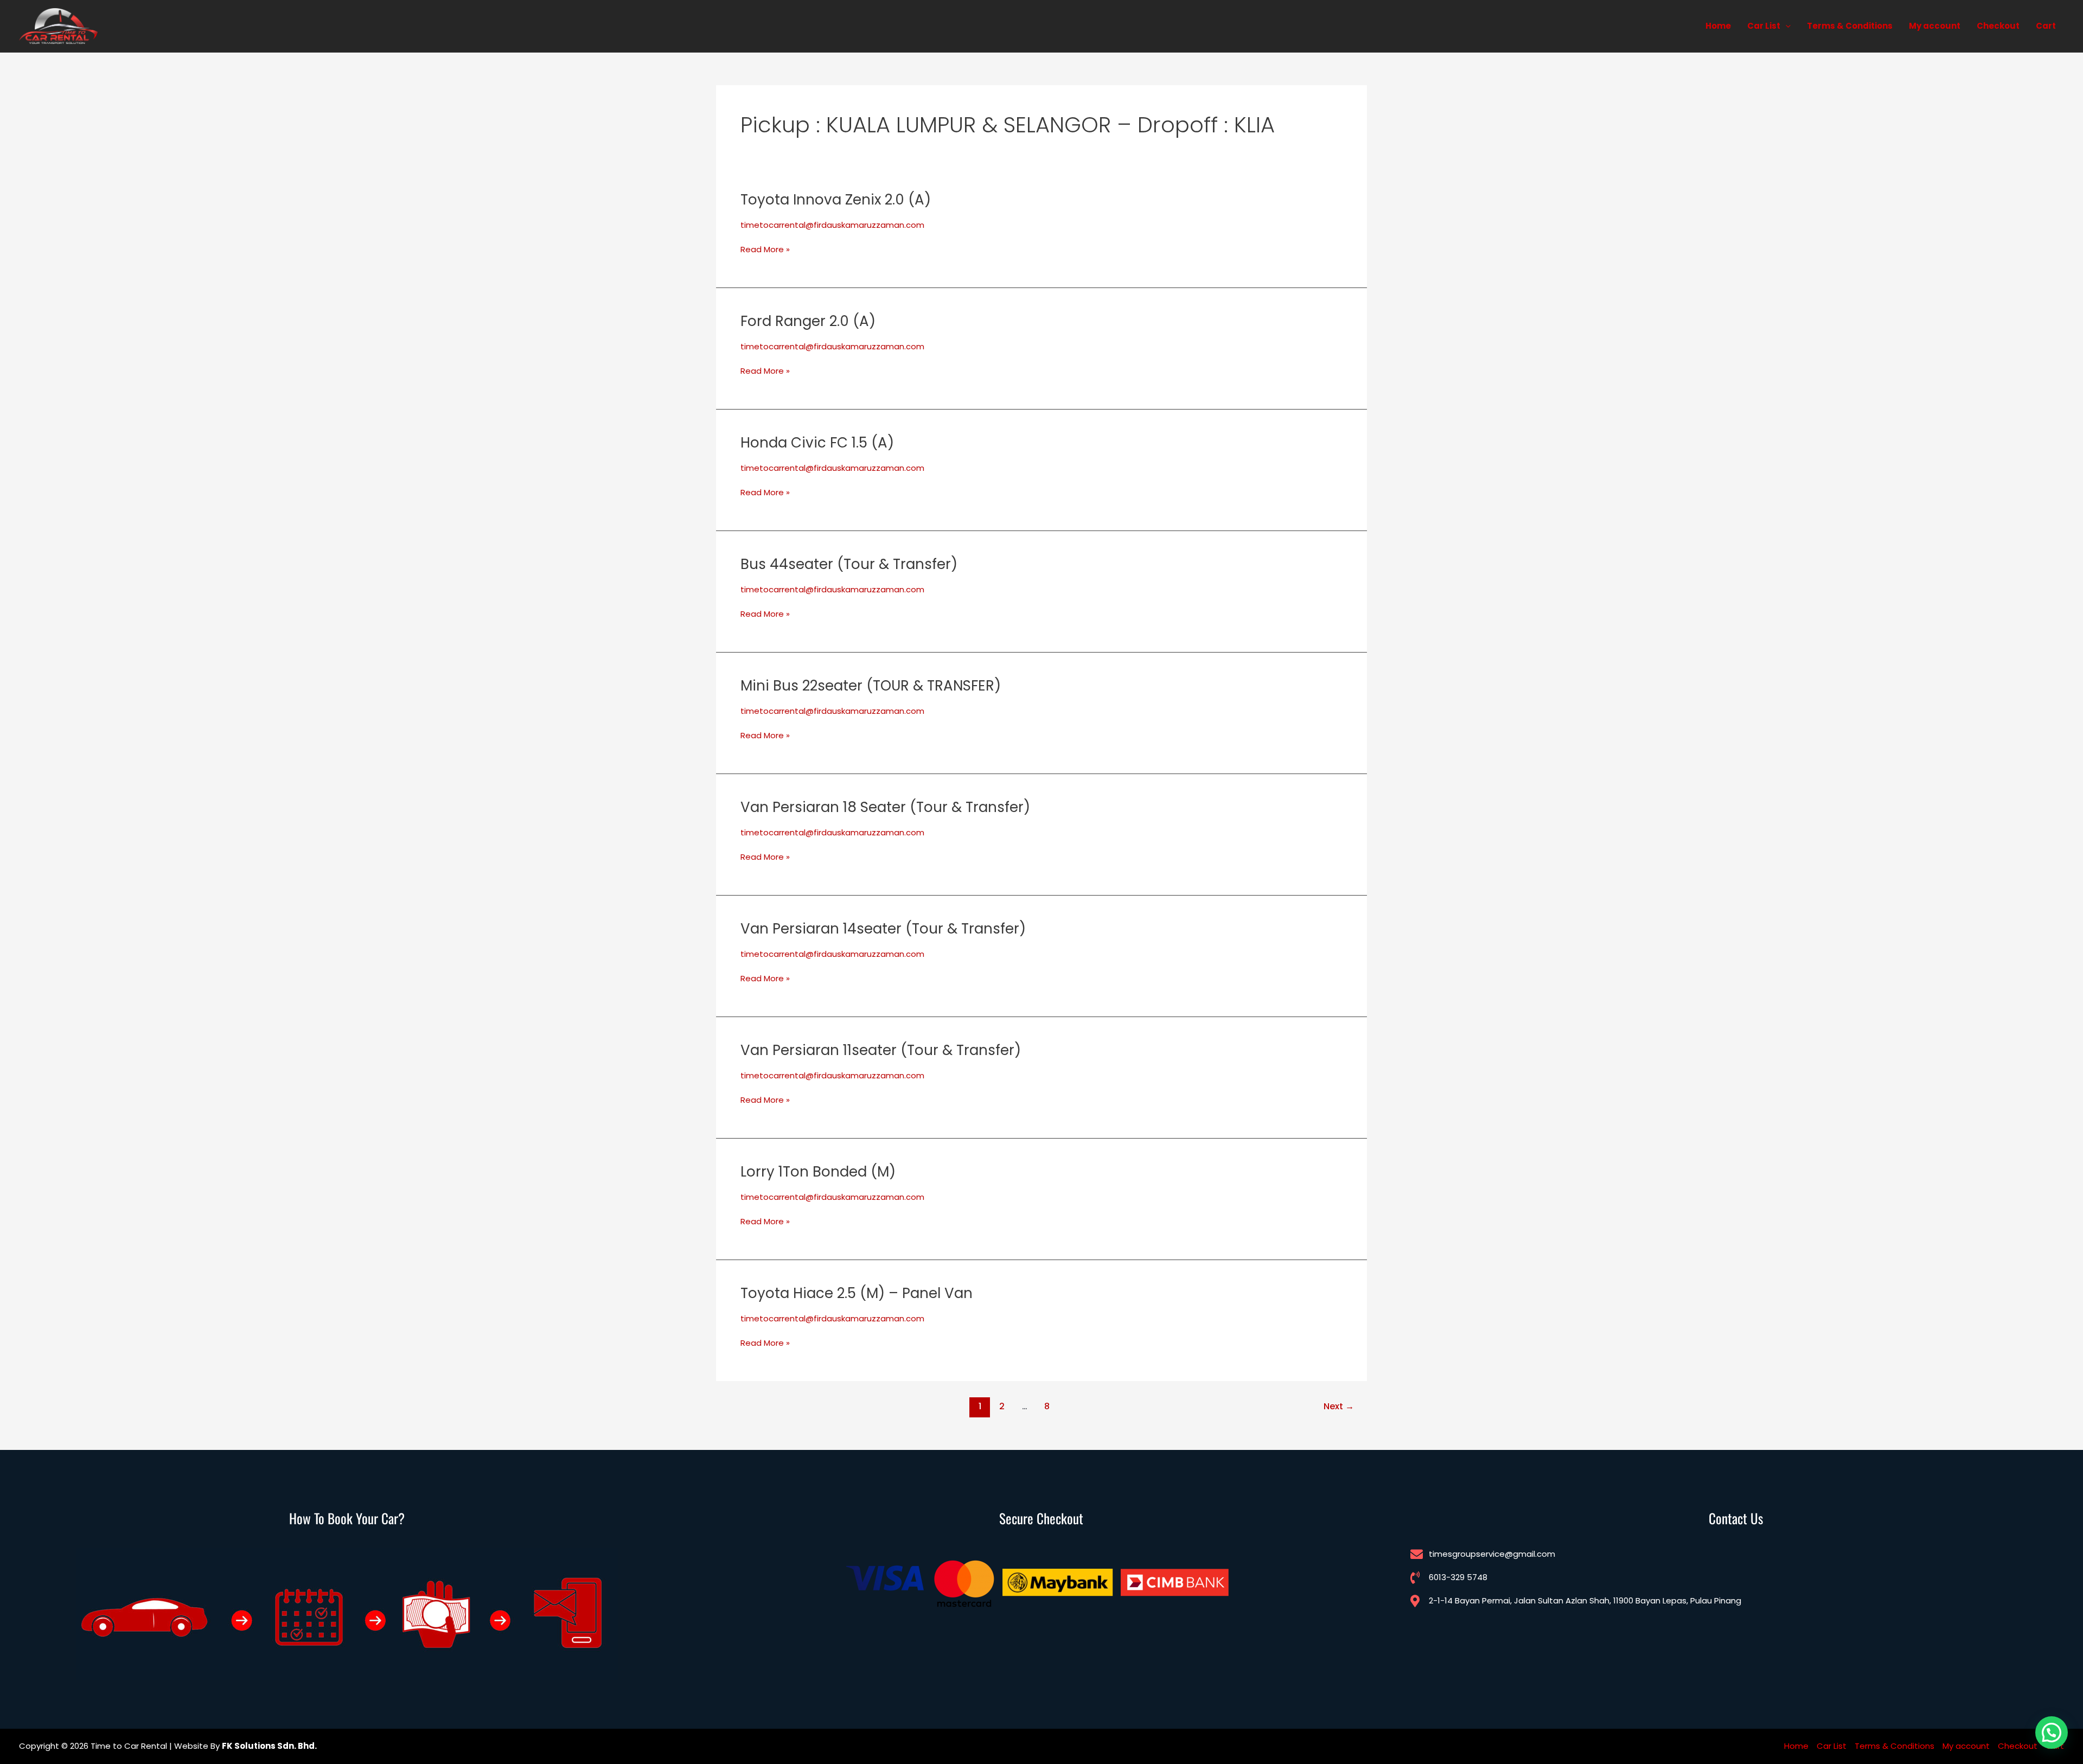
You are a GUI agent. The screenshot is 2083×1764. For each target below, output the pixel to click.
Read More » (765, 250)
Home (1718, 26)
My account (1935, 26)
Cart (2046, 26)
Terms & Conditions (1850, 26)
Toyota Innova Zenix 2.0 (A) (836, 200)
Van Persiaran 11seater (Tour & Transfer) (881, 1050)
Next (1339, 1406)
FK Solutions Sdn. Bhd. (269, 1746)
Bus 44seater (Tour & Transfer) (849, 564)
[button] (1785, 26)
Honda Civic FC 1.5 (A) (817, 443)
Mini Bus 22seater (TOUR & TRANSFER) (871, 686)
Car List (1764, 26)
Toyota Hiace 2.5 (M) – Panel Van (857, 1293)
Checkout (1998, 26)
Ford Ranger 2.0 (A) (808, 321)
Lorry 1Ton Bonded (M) (818, 1172)
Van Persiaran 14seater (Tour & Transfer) (883, 929)
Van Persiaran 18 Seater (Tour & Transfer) (885, 807)
